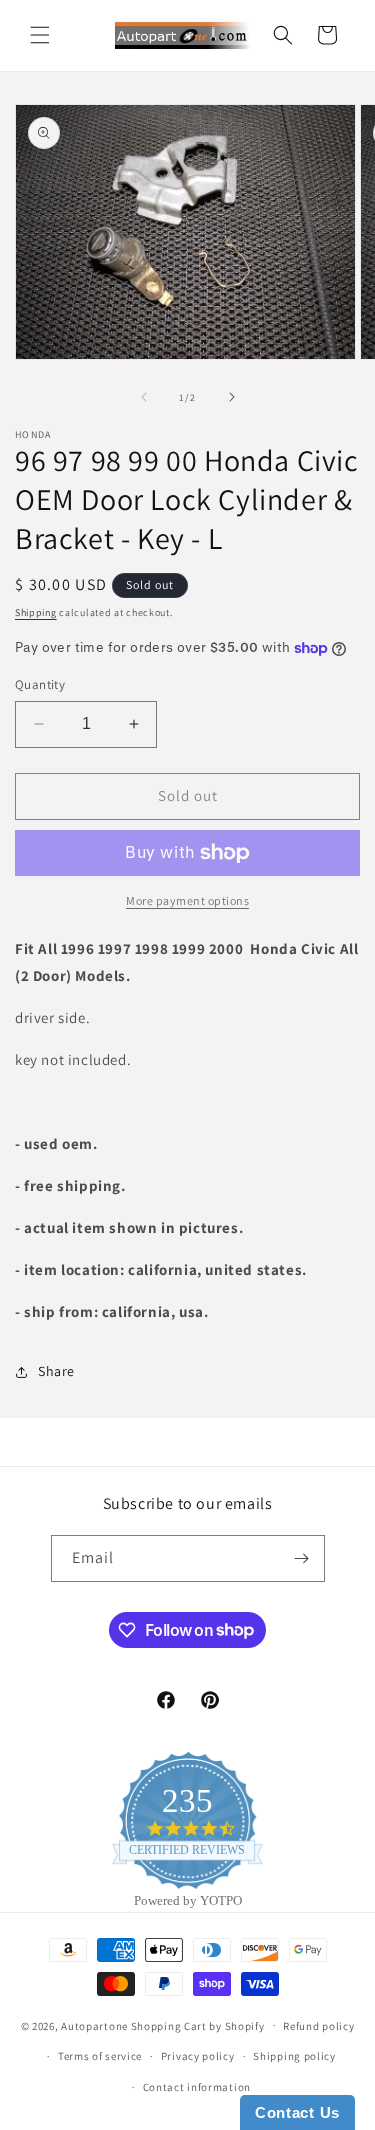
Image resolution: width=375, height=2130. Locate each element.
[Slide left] (144, 397)
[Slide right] (232, 397)
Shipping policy (294, 2056)
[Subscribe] (302, 1558)
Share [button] (56, 1371)
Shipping (36, 612)
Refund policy (318, 2026)
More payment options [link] (187, 900)
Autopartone (94, 2025)
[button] (40, 35)
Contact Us (297, 2112)
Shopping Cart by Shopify (198, 2025)
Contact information (197, 2087)
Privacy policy (198, 2056)
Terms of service (100, 2056)
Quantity (40, 684)
